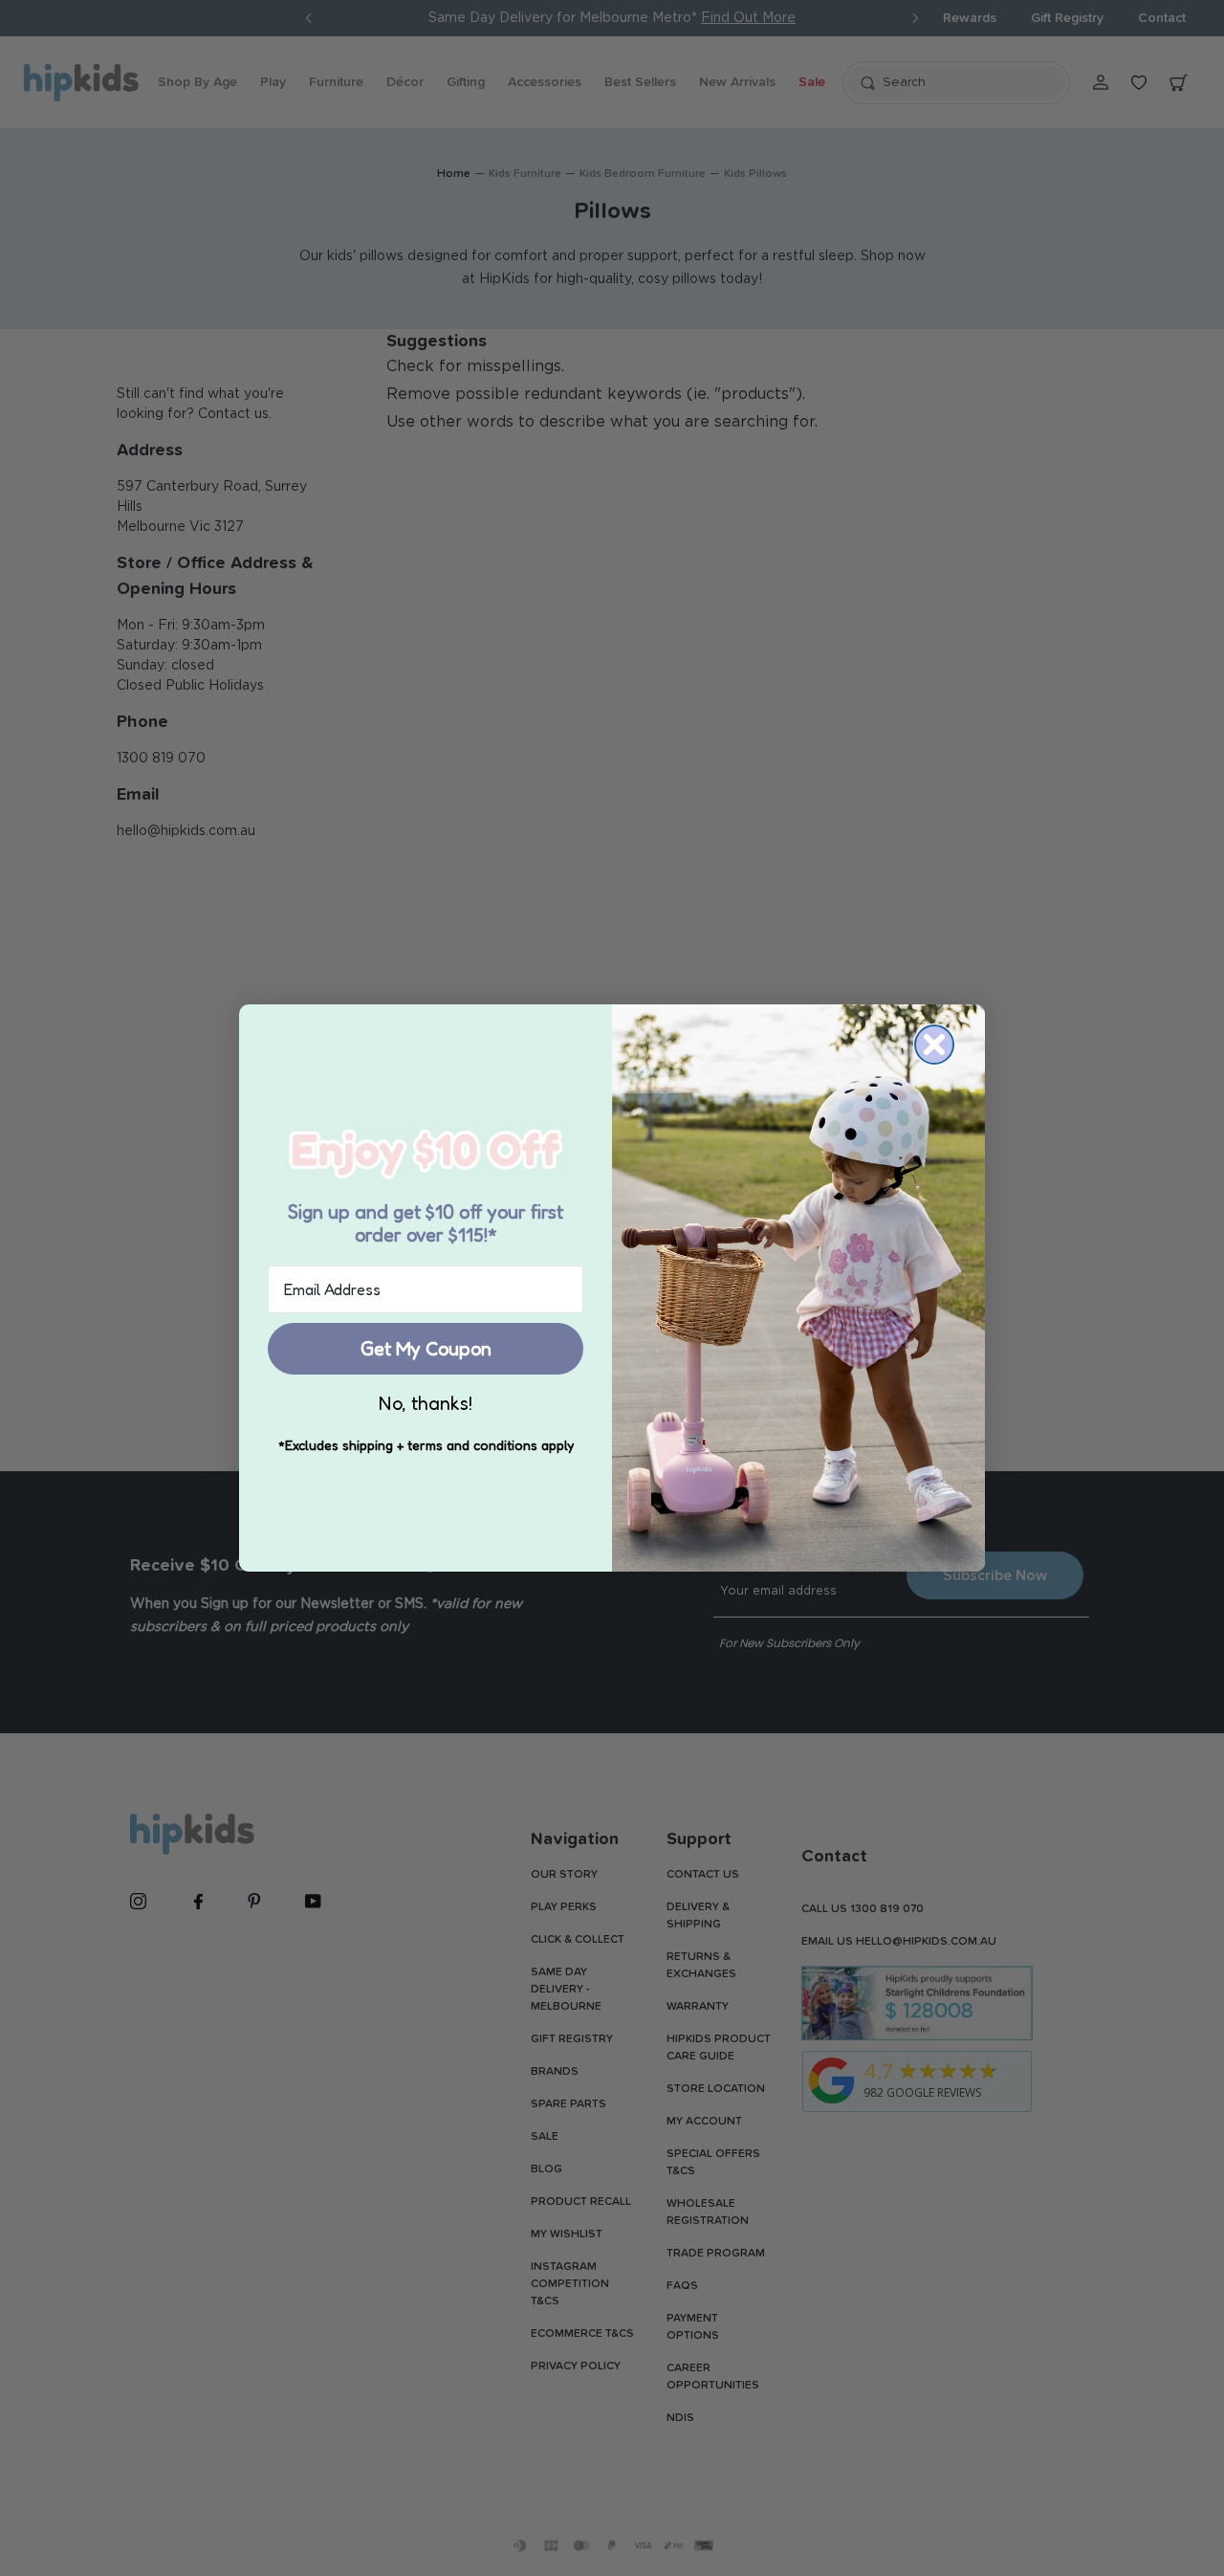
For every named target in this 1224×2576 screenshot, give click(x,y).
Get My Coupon (426, 1349)
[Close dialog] (934, 1045)
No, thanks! (426, 1403)
